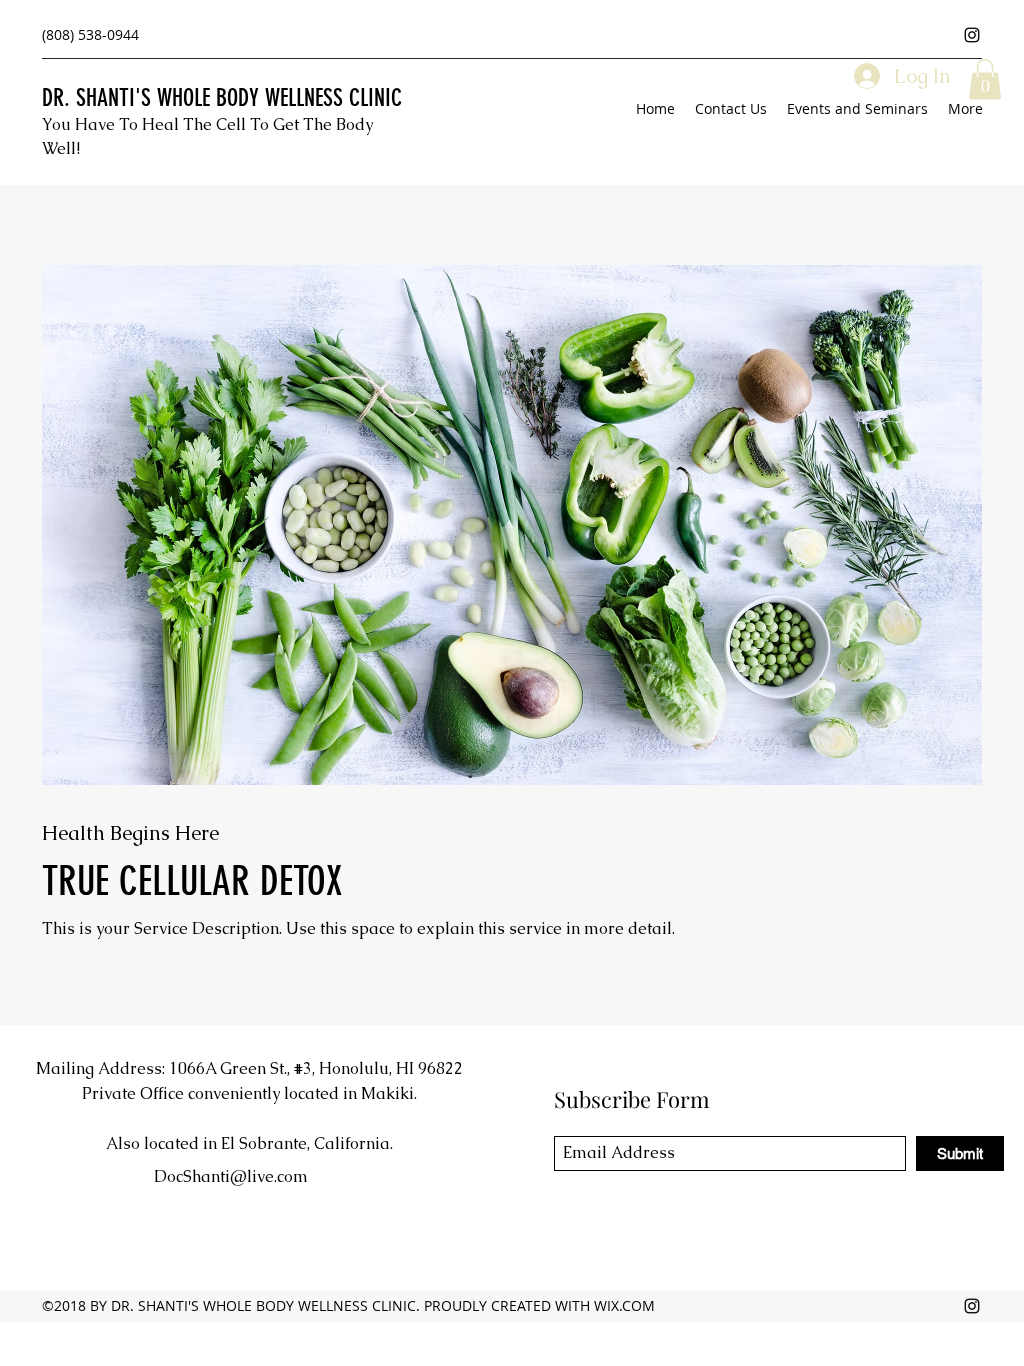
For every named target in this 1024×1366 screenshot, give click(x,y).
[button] (985, 79)
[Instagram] (972, 35)
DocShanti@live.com (231, 1176)
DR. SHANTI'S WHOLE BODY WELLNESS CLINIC (222, 98)
